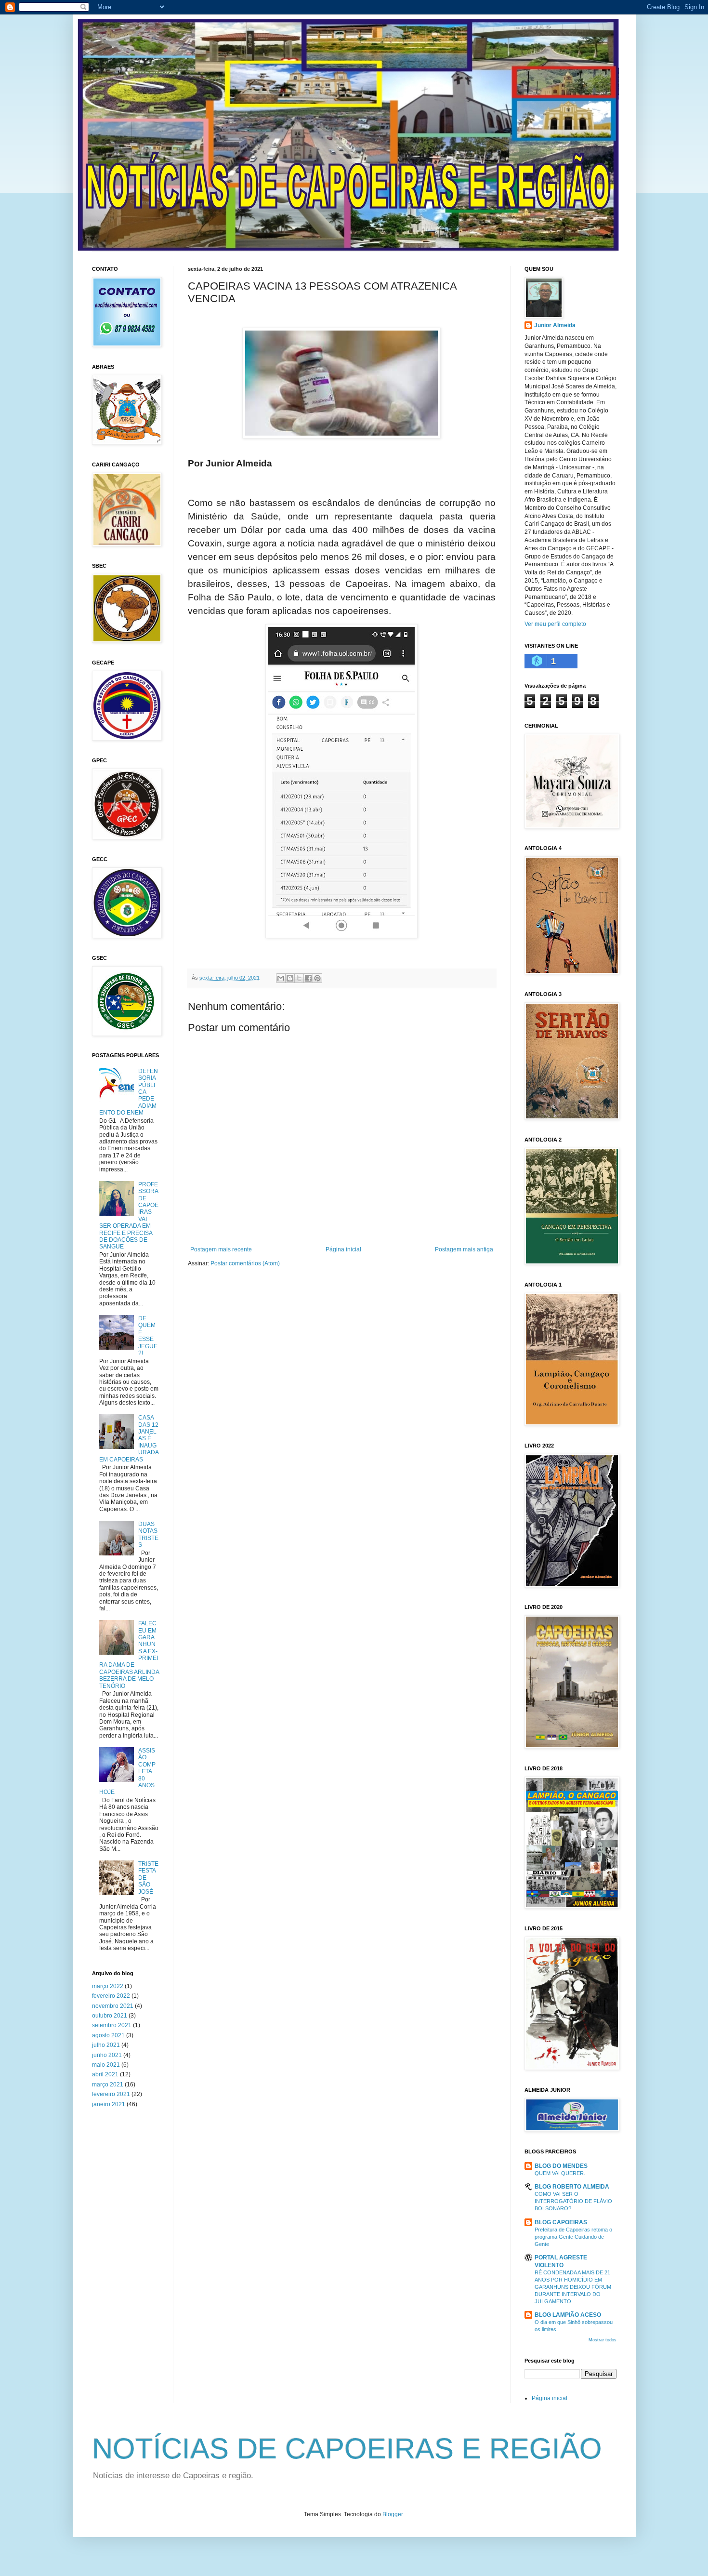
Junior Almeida (555, 325)
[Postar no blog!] (290, 978)
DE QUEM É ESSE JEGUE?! (148, 1336)
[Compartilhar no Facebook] (308, 978)
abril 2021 (105, 2074)
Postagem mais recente (221, 1249)
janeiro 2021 (109, 2104)
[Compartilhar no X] (299, 978)
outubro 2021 (110, 2016)
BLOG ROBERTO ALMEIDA (572, 2187)
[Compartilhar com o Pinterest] (317, 978)
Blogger (393, 2514)
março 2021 (108, 2085)
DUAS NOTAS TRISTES (148, 1534)
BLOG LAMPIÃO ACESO (568, 2315)
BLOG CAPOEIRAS (561, 2222)
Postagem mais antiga (464, 1249)
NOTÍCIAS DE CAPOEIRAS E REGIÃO (347, 2449)
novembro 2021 (113, 2006)
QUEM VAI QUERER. (560, 2173)
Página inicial (343, 1249)
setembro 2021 (112, 2025)
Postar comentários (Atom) (245, 1263)
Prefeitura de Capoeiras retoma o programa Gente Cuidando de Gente (573, 2237)
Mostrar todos (603, 2340)
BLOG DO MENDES (561, 2166)
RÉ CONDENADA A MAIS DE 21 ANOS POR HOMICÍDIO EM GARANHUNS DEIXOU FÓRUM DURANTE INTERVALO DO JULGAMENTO (573, 2287)
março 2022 (108, 1986)
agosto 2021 (108, 2035)
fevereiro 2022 (111, 1996)
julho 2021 (106, 2045)
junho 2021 (107, 2055)
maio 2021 (106, 2065)
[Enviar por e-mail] (281, 978)
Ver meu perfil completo (555, 624)
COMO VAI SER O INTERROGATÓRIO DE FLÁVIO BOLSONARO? (573, 2201)
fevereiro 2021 (111, 2094)
